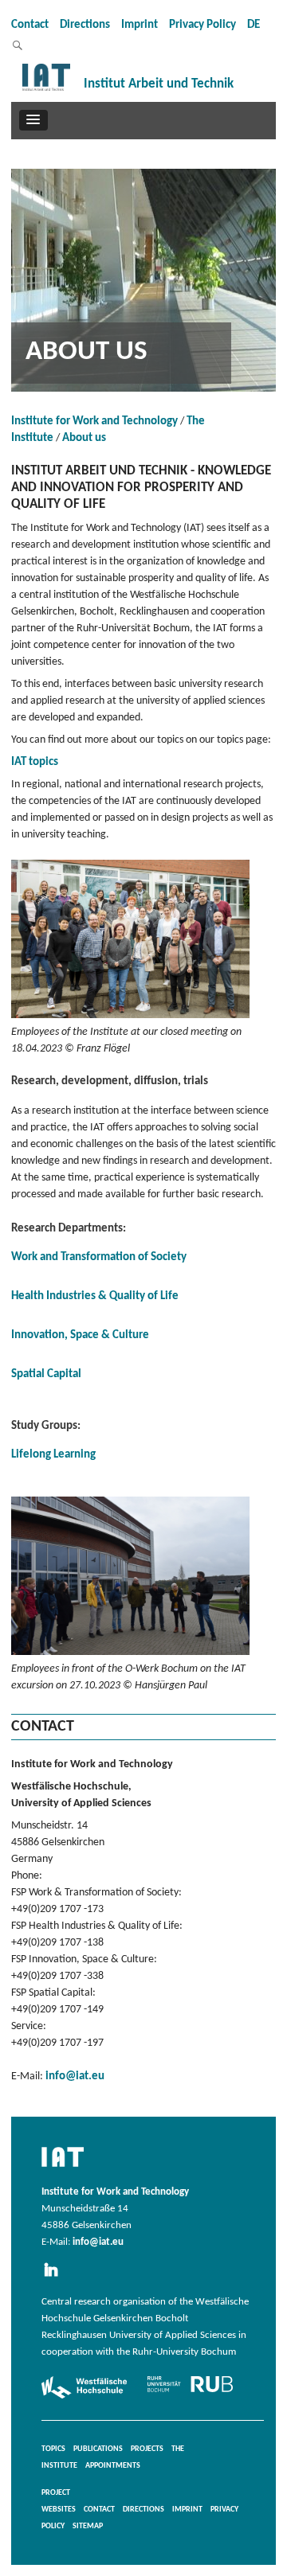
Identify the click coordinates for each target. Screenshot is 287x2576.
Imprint (140, 25)
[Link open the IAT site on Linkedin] (56, 2277)
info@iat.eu (75, 2076)
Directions (85, 25)
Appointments (113, 2466)
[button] (33, 120)
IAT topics (35, 762)
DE (254, 25)
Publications (98, 2449)
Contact (30, 25)
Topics (53, 2449)
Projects (147, 2449)
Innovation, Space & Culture (80, 1335)
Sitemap (88, 2526)
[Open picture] (130, 1019)
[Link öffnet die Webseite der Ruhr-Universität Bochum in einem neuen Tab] (190, 2392)
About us (84, 438)
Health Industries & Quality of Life (95, 1296)
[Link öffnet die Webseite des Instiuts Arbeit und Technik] (63, 2168)
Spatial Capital (46, 1374)
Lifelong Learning (53, 1455)
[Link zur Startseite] (46, 91)
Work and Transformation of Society (99, 1257)
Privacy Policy (202, 25)
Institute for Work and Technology (94, 422)
